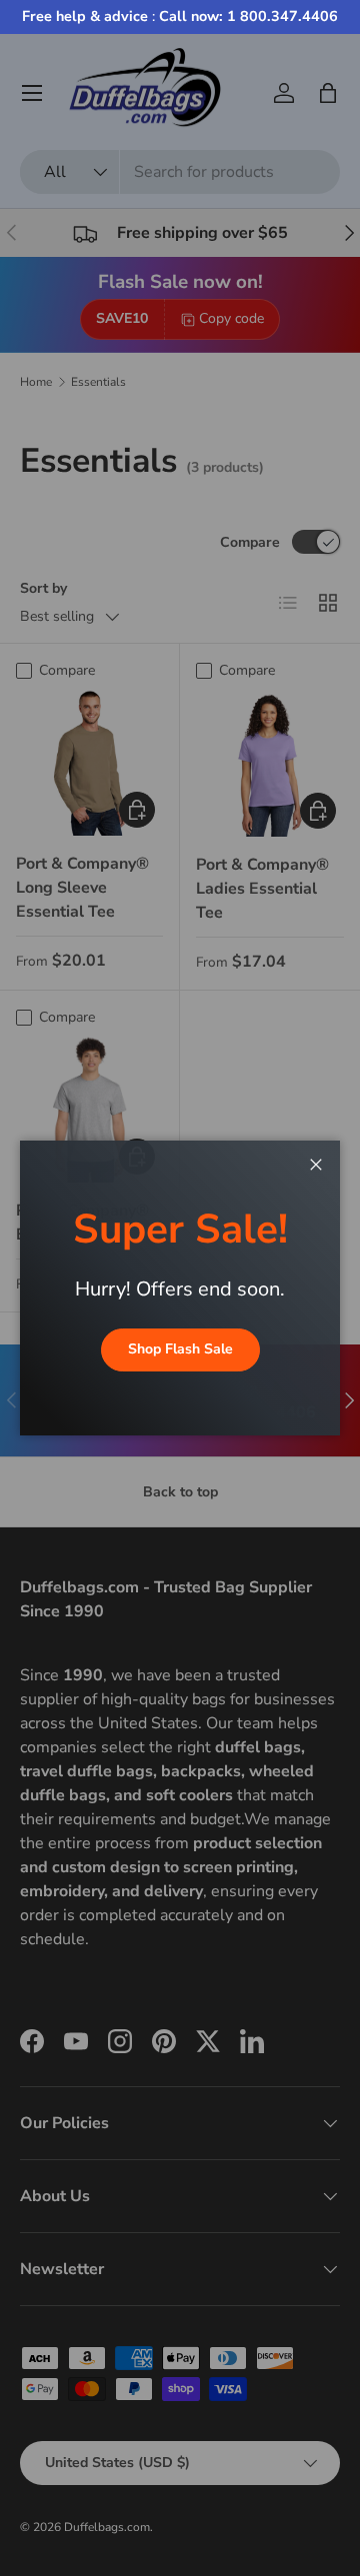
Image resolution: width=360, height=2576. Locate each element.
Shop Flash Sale (180, 1349)
